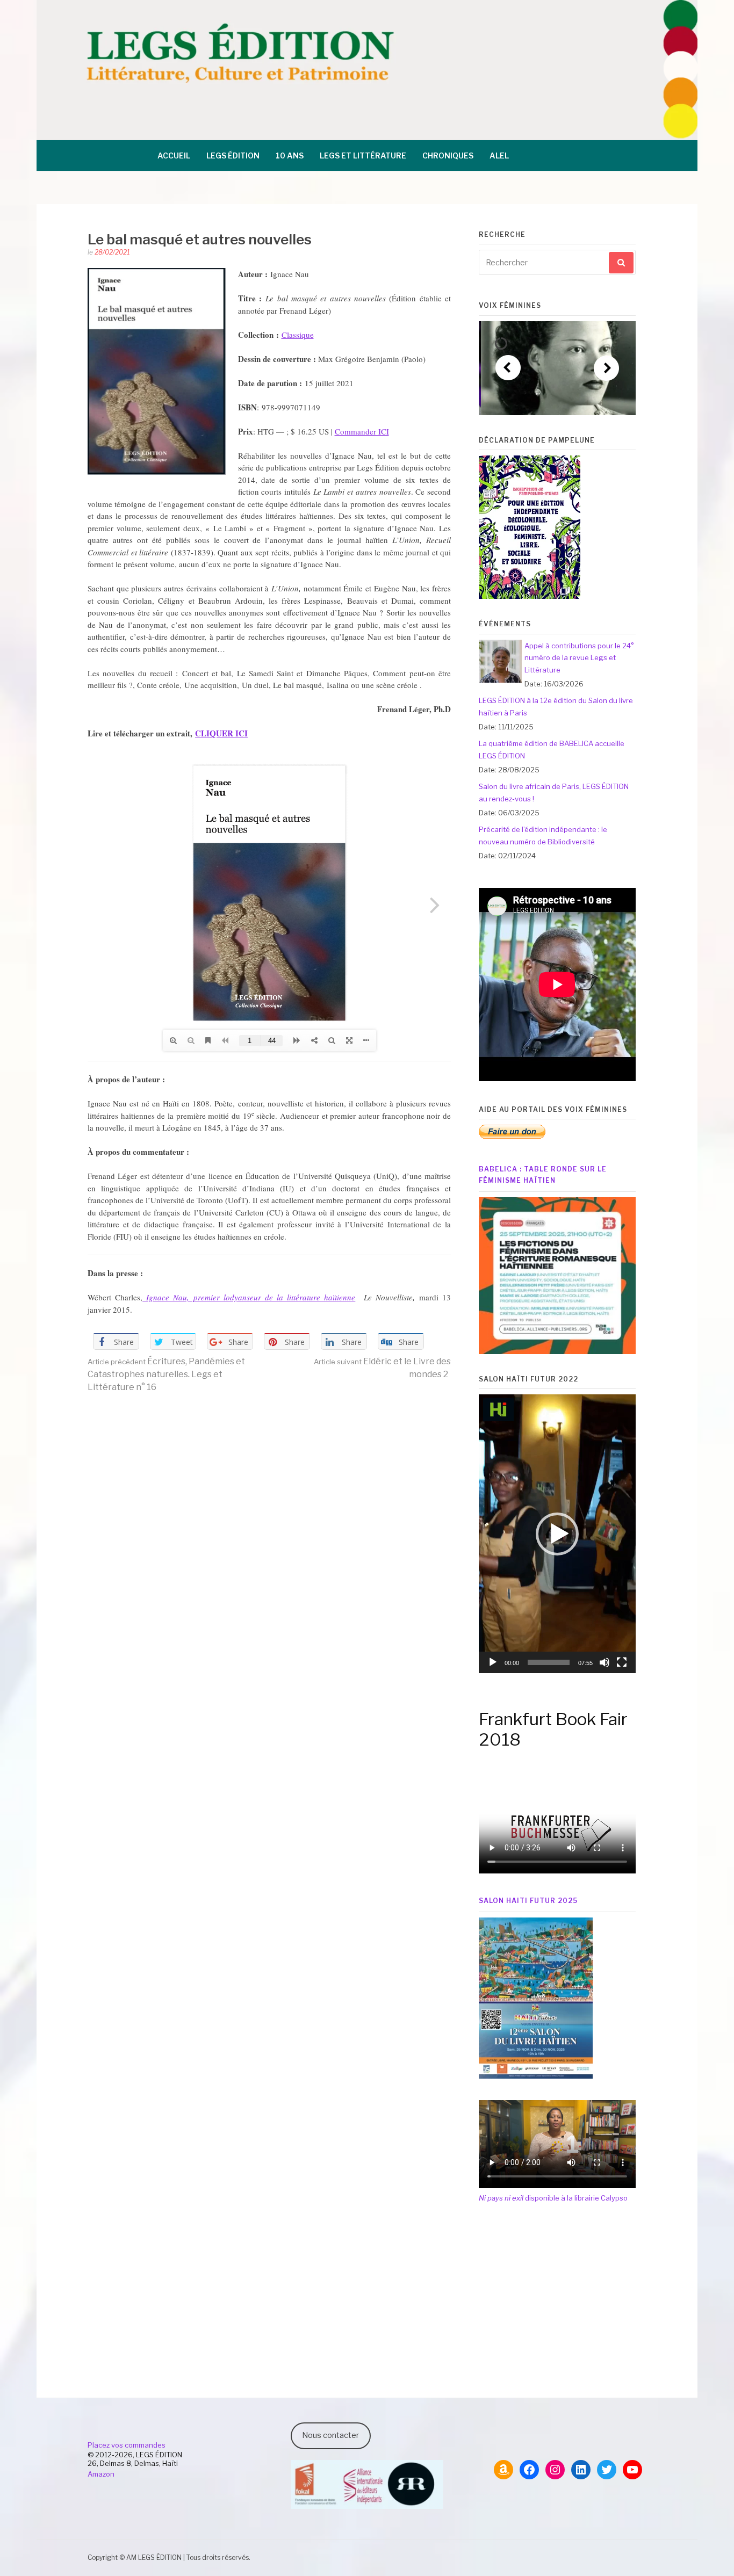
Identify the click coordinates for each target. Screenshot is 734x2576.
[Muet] (605, 1662)
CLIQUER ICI (221, 733)
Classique (298, 335)
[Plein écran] (622, 1662)
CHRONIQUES (448, 155)
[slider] (549, 1662)
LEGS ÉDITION (233, 155)
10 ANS (290, 155)
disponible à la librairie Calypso (553, 2198)
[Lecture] (493, 1662)
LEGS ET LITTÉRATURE (363, 155)
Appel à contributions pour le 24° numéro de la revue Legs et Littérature (579, 658)
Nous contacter (330, 2435)
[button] (557, 1534)
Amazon (101, 2474)
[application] (557, 1534)
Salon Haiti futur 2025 (528, 1901)
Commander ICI (362, 431)
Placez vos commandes (127, 2445)
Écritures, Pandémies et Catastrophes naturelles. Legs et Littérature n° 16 (166, 1374)
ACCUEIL (174, 155)
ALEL (499, 155)
